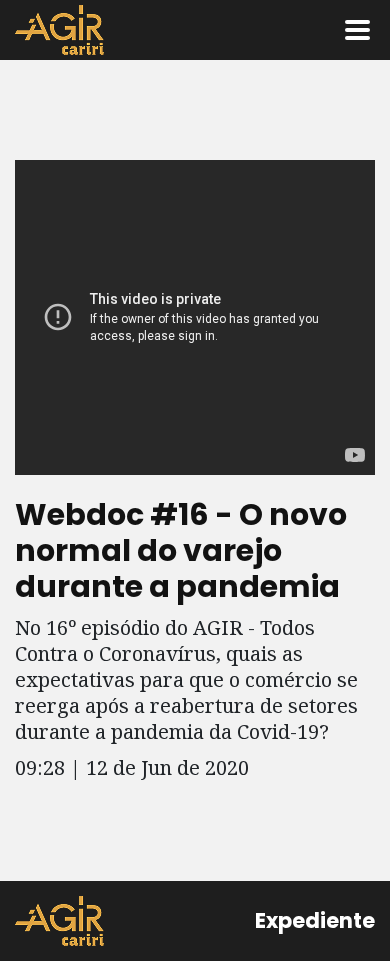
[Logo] (59, 30)
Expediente (315, 920)
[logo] (59, 921)
